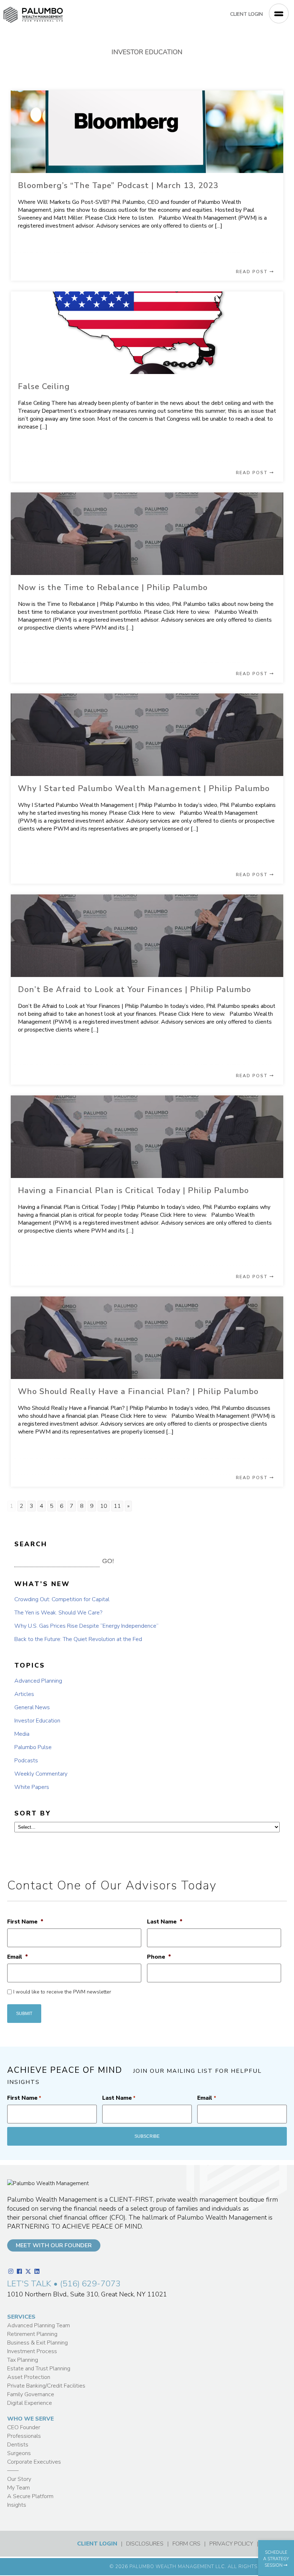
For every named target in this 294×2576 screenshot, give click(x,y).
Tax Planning (23, 2360)
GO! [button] (108, 1561)
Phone (159, 1957)
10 (104, 1506)
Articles (24, 1694)
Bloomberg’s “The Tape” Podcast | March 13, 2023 (118, 186)
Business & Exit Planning (37, 2343)
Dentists (18, 2445)
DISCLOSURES (145, 2544)
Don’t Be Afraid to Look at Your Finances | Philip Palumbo (134, 990)
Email (18, 1957)
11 (117, 1506)
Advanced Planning (38, 1681)
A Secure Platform (30, 2496)
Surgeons (19, 2453)
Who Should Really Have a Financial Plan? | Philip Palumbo (138, 1392)
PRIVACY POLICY (231, 2544)
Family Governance (31, 2394)
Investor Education (37, 1721)
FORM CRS (186, 2544)
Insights (17, 2505)
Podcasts (26, 1761)
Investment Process (32, 2351)
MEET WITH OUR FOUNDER (54, 2245)
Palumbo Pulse (33, 1747)
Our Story (19, 2479)
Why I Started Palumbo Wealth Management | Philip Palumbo (144, 789)
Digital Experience (30, 2403)
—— (13, 2470)
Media (22, 1734)
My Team (18, 2488)
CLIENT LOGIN (246, 14)
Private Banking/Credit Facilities (46, 2386)
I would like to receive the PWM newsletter (62, 1992)
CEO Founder (24, 2427)
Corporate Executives (34, 2462)
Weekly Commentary (41, 1774)
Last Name (165, 1922)
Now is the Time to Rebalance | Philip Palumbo (113, 588)
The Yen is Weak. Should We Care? (58, 1613)
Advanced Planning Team (39, 2325)
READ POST (253, 272)
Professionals (24, 2436)
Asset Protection (29, 2377)
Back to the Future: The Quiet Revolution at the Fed (78, 1639)
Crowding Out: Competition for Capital (62, 1599)
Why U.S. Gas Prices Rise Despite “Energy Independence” (86, 1626)
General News (32, 1707)
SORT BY (33, 1813)
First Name (25, 1922)
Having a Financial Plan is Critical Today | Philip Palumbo (133, 1191)
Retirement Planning (32, 2334)
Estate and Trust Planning (39, 2369)
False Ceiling (44, 387)
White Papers (32, 1787)
